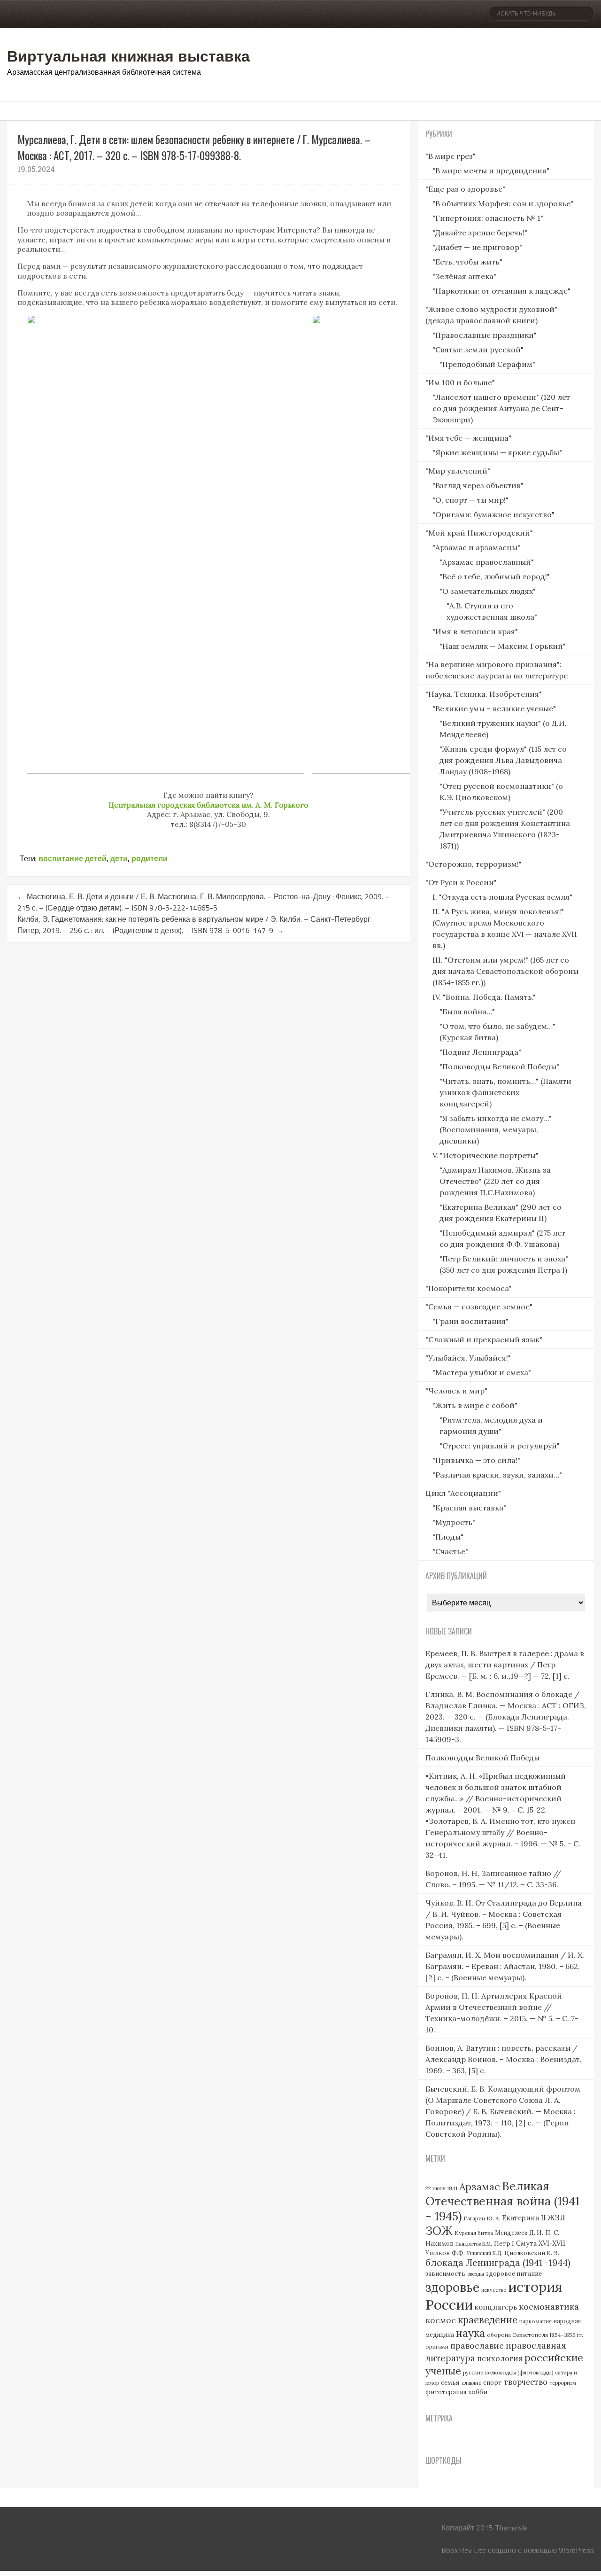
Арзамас (480, 2187)
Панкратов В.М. (474, 2244)
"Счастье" (450, 1551)
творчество (526, 2382)
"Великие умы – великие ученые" (494, 708)
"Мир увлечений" (458, 471)
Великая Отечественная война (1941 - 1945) (502, 2201)
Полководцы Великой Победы (482, 1758)
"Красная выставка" (469, 1508)
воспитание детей (73, 858)
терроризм (563, 2383)
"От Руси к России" (461, 882)
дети (119, 858)
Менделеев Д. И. (519, 2233)
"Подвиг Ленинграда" (480, 1052)
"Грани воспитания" (470, 1321)
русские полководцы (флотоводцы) (508, 2373)
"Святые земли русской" (478, 350)
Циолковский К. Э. (532, 2253)
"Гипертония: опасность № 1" (488, 218)
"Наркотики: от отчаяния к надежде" (501, 291)
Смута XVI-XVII (541, 2243)
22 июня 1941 (441, 2188)
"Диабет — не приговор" (477, 247)
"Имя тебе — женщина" (468, 438)
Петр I (504, 2244)
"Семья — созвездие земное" (479, 1307)
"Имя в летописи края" (475, 631)
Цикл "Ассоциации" (463, 1493)
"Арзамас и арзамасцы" (476, 547)
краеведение (488, 2320)
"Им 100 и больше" (460, 382)
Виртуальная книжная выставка (128, 55)
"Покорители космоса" (469, 1288)
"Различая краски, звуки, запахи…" (497, 1475)
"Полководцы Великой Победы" (499, 1066)
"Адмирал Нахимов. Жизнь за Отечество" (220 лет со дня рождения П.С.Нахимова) (495, 1181)
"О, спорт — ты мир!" (470, 500)
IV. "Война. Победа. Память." (484, 997)
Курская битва (474, 2233)
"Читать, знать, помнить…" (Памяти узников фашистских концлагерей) (505, 1092)
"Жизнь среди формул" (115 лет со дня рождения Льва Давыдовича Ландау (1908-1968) (503, 760)
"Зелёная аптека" (464, 276)
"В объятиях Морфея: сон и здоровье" (503, 203)
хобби (478, 2392)
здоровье (452, 2287)
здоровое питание (514, 2274)
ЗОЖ (439, 2231)
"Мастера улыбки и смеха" (482, 1372)
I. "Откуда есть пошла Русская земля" (502, 897)
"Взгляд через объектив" (478, 485)
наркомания (536, 2321)
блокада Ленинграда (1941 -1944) (498, 2263)
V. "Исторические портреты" (485, 1155)
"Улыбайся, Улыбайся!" (468, 1358)
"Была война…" (467, 1012)
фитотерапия (446, 2392)
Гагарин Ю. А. (482, 2218)
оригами (437, 2346)
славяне (471, 2383)
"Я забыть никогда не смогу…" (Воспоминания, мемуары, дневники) (496, 1129)
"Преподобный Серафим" (487, 364)
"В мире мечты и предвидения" (491, 171)
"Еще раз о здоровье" (465, 189)
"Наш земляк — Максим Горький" (503, 646)
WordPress (576, 2550)
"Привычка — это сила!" (476, 1460)
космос (441, 2320)
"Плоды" (448, 1537)
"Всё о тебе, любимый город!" (495, 576)
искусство (494, 2290)
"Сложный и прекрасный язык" (484, 1339)
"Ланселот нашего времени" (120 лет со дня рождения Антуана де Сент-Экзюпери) (501, 408)
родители (150, 858)
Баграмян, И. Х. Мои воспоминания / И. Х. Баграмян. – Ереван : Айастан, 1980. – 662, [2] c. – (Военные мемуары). (505, 1966)
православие (477, 2346)
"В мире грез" (451, 156)
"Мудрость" (454, 1522)
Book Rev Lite (464, 2550)
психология (500, 2358)
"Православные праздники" (485, 335)
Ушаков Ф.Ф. (445, 2253)
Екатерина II (524, 2218)
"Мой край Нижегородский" (479, 533)
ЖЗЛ (556, 2217)
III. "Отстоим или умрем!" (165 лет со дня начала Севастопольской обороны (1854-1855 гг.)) (505, 971)
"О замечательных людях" (488, 591)
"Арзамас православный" (487, 562)
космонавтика (549, 2307)
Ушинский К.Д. (485, 2253)
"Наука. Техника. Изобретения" (484, 694)
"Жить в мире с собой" (475, 1405)
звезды (476, 2274)
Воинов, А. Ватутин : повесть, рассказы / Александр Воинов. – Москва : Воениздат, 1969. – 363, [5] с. (504, 2059)
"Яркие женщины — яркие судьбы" (497, 452)
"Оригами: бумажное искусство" (493, 514)
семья (450, 2382)
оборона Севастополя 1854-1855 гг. (535, 2335)
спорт (493, 2383)
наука (470, 2333)
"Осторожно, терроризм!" (474, 864)
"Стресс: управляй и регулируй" (500, 1446)
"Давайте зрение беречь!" (480, 233)
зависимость (445, 2274)
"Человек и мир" (456, 1391)
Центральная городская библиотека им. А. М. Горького (208, 805)
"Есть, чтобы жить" (467, 262)
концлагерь (496, 2307)
